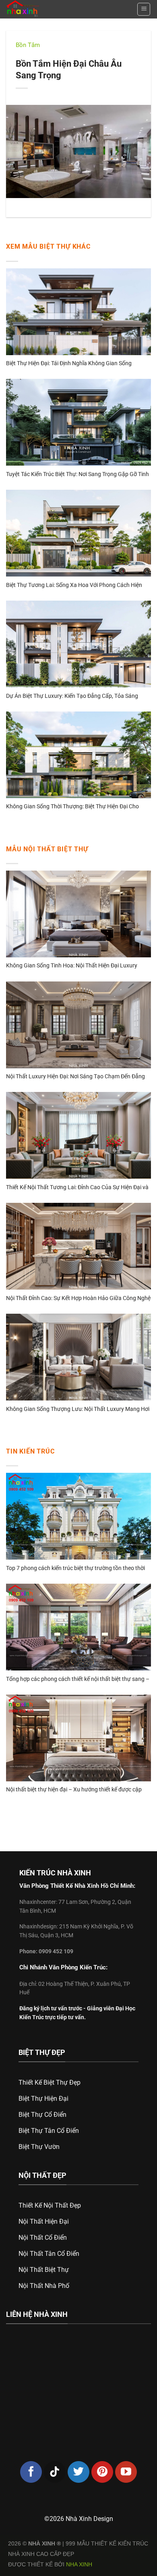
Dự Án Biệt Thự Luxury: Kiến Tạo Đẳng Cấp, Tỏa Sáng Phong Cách (72, 696)
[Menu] (144, 9)
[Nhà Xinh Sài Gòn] (39, 9)
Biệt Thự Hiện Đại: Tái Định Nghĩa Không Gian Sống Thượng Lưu (69, 364)
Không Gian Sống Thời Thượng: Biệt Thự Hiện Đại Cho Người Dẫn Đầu (72, 807)
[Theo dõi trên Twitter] (78, 2472)
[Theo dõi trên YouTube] (126, 2472)
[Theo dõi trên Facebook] (31, 2472)
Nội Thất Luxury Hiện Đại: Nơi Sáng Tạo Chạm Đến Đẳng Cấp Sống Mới (75, 1077)
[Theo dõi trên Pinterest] (102, 2472)
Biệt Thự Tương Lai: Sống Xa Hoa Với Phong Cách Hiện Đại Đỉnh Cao (74, 586)
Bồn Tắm (28, 45)
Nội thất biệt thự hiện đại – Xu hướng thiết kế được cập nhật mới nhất (74, 1790)
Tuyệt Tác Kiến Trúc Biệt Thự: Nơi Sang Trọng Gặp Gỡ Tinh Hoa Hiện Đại (77, 475)
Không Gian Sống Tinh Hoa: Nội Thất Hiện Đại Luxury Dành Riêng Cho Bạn (72, 966)
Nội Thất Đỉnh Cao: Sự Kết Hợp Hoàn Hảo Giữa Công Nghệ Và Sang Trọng (78, 1299)
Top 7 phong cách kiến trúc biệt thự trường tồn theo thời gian (75, 1569)
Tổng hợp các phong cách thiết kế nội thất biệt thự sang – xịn (78, 1680)
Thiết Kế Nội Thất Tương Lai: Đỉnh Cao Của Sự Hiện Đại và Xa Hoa (77, 1188)
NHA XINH (79, 2564)
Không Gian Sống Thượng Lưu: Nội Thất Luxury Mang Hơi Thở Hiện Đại (78, 1410)
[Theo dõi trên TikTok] (55, 2472)
